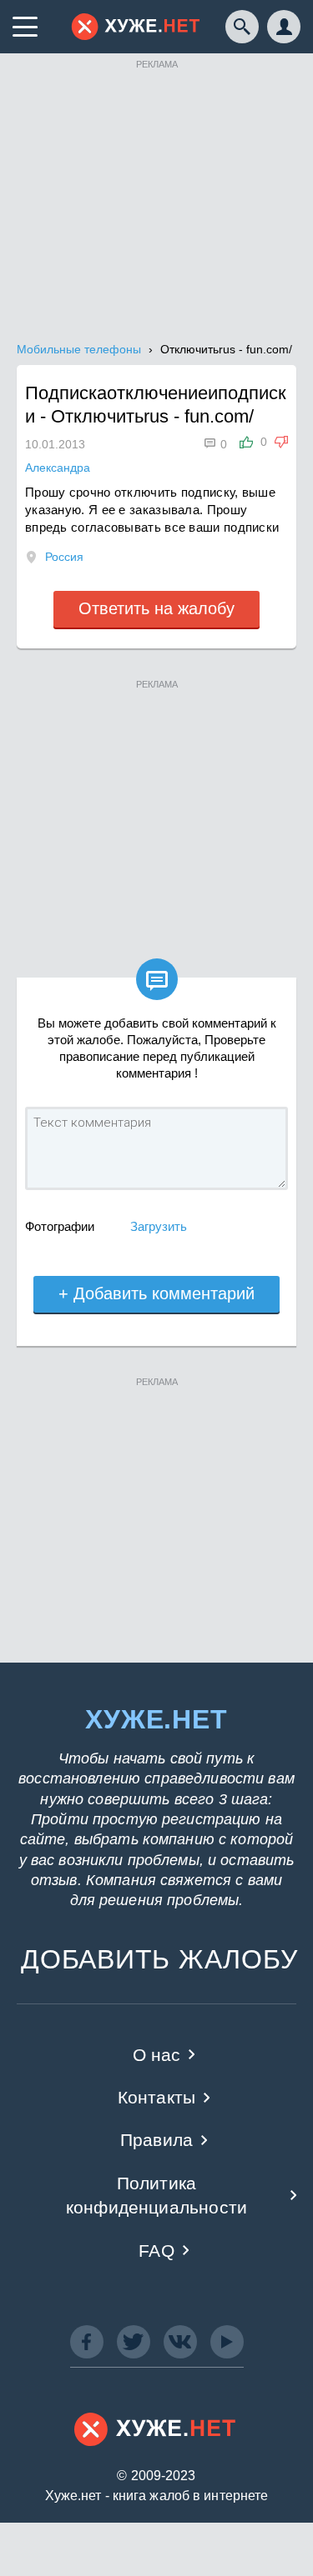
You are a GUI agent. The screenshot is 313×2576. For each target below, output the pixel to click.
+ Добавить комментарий (156, 1293)
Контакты (156, 2097)
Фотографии (60, 1226)
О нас (157, 2055)
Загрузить (159, 1226)
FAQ (156, 2251)
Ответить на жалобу (156, 608)
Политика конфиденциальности (156, 2195)
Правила (156, 2140)
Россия (64, 557)
